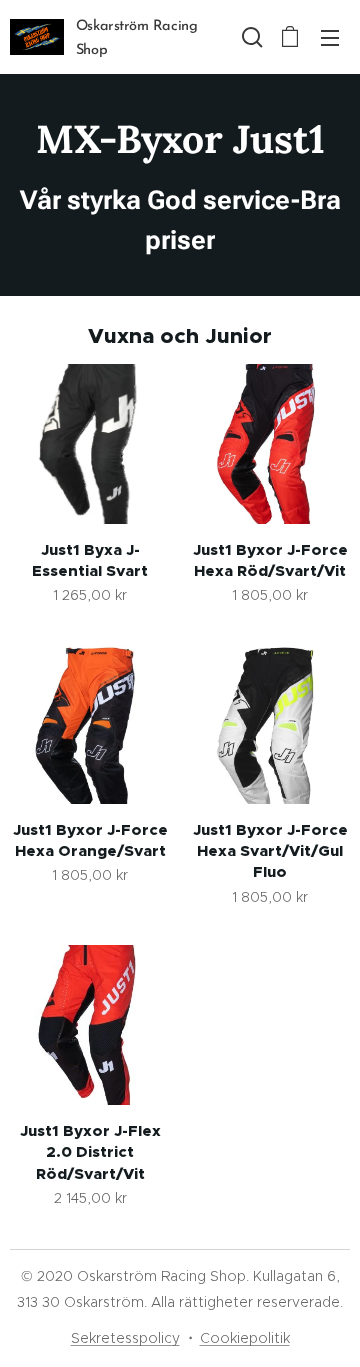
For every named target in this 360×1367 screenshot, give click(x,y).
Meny (330, 37)
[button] (250, 37)
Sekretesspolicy (125, 1338)
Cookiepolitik (245, 1338)
